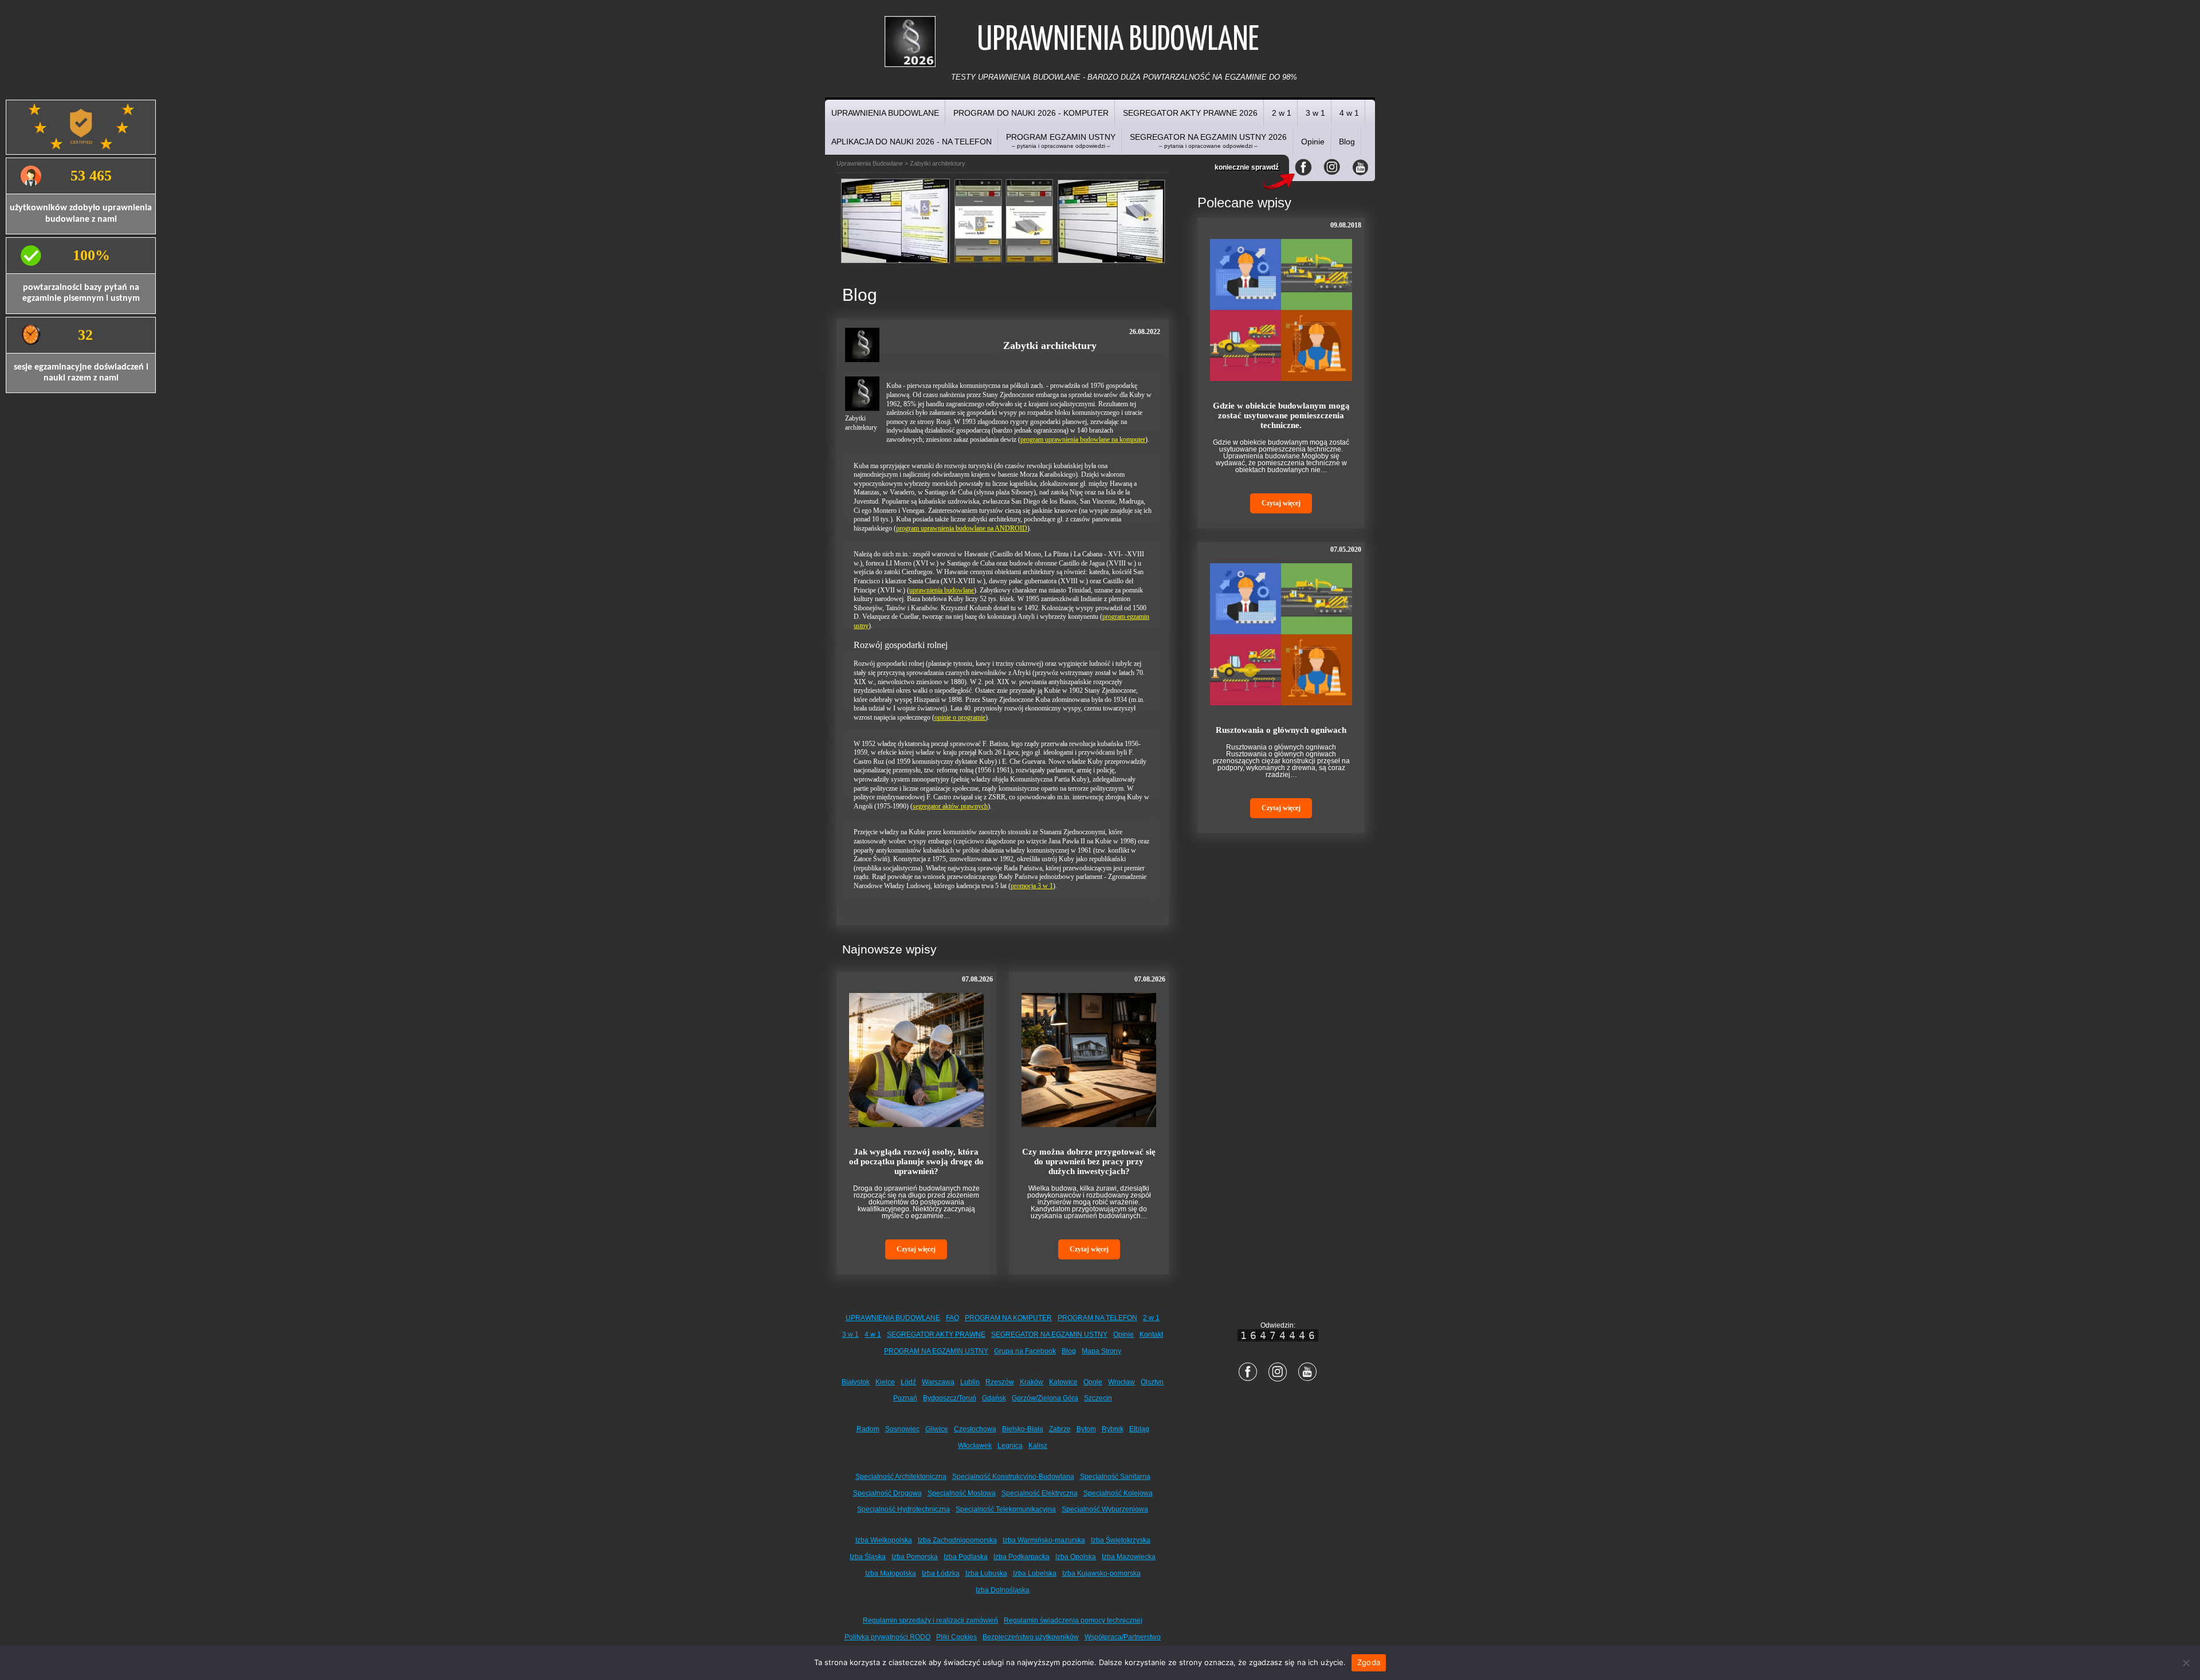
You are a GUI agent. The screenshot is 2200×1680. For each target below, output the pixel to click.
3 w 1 (1315, 113)
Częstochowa (975, 1429)
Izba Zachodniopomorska (957, 1540)
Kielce (885, 1382)
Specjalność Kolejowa (1118, 1493)
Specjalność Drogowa (887, 1493)
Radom (868, 1429)
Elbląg (1139, 1429)
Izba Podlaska (966, 1557)
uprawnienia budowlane (942, 590)
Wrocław (1121, 1382)
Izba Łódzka (941, 1573)
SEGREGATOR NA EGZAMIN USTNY (1049, 1334)
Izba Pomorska (915, 1557)
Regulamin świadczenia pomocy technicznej (1073, 1620)
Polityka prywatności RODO (887, 1637)
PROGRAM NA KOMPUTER (1008, 1318)
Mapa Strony (1101, 1351)
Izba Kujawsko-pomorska (1101, 1573)
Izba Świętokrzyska (1121, 1540)
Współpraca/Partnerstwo (1123, 1637)
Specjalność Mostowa (962, 1493)
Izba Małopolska (891, 1573)
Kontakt (1151, 1334)
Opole (1093, 1382)
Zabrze (1060, 1429)
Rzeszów (1000, 1382)
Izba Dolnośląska (1003, 1590)
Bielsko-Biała (1023, 1429)
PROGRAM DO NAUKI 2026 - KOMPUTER (1031, 113)
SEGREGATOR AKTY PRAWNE (936, 1334)
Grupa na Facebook (1025, 1351)
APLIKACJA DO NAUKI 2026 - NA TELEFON (912, 142)
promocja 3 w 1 (1032, 886)
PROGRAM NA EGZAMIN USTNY (936, 1351)
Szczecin (1098, 1398)
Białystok (856, 1382)
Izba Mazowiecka (1129, 1557)
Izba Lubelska (1035, 1573)
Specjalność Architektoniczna (901, 1477)
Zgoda (1369, 1662)
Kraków (1032, 1382)
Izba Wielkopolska (884, 1540)
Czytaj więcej (916, 1249)
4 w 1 (1349, 113)
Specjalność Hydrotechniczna (903, 1509)
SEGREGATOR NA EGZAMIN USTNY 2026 (1208, 141)
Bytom (1086, 1429)
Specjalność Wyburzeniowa (1105, 1509)
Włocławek (975, 1446)
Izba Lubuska (986, 1573)
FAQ (952, 1318)
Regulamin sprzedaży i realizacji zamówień (930, 1620)
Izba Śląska (868, 1557)
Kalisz (1038, 1446)
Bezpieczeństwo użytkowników (1031, 1637)
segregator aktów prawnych (950, 806)
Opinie (1313, 142)
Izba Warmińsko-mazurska (1044, 1540)
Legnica (1010, 1446)
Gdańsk (994, 1398)
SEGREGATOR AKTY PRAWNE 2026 (1190, 113)
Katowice (1063, 1382)
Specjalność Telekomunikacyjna (1006, 1509)
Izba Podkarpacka (1022, 1557)
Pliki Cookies (956, 1637)
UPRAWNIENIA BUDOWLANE (885, 113)
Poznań (905, 1398)
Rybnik (1113, 1429)
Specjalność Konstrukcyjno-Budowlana (1013, 1477)
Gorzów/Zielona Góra (1045, 1398)
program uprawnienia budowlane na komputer (1083, 439)
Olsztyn (1152, 1382)
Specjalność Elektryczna (1040, 1493)
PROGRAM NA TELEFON (1097, 1318)
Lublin (970, 1382)
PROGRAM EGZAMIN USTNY (1061, 141)
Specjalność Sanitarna (1115, 1477)
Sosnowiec (902, 1429)
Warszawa (938, 1382)
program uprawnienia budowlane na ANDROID (962, 528)
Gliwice (937, 1429)
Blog (1347, 142)
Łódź (908, 1382)
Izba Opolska (1076, 1557)
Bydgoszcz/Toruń (950, 1398)
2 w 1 (1282, 113)
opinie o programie (960, 717)
